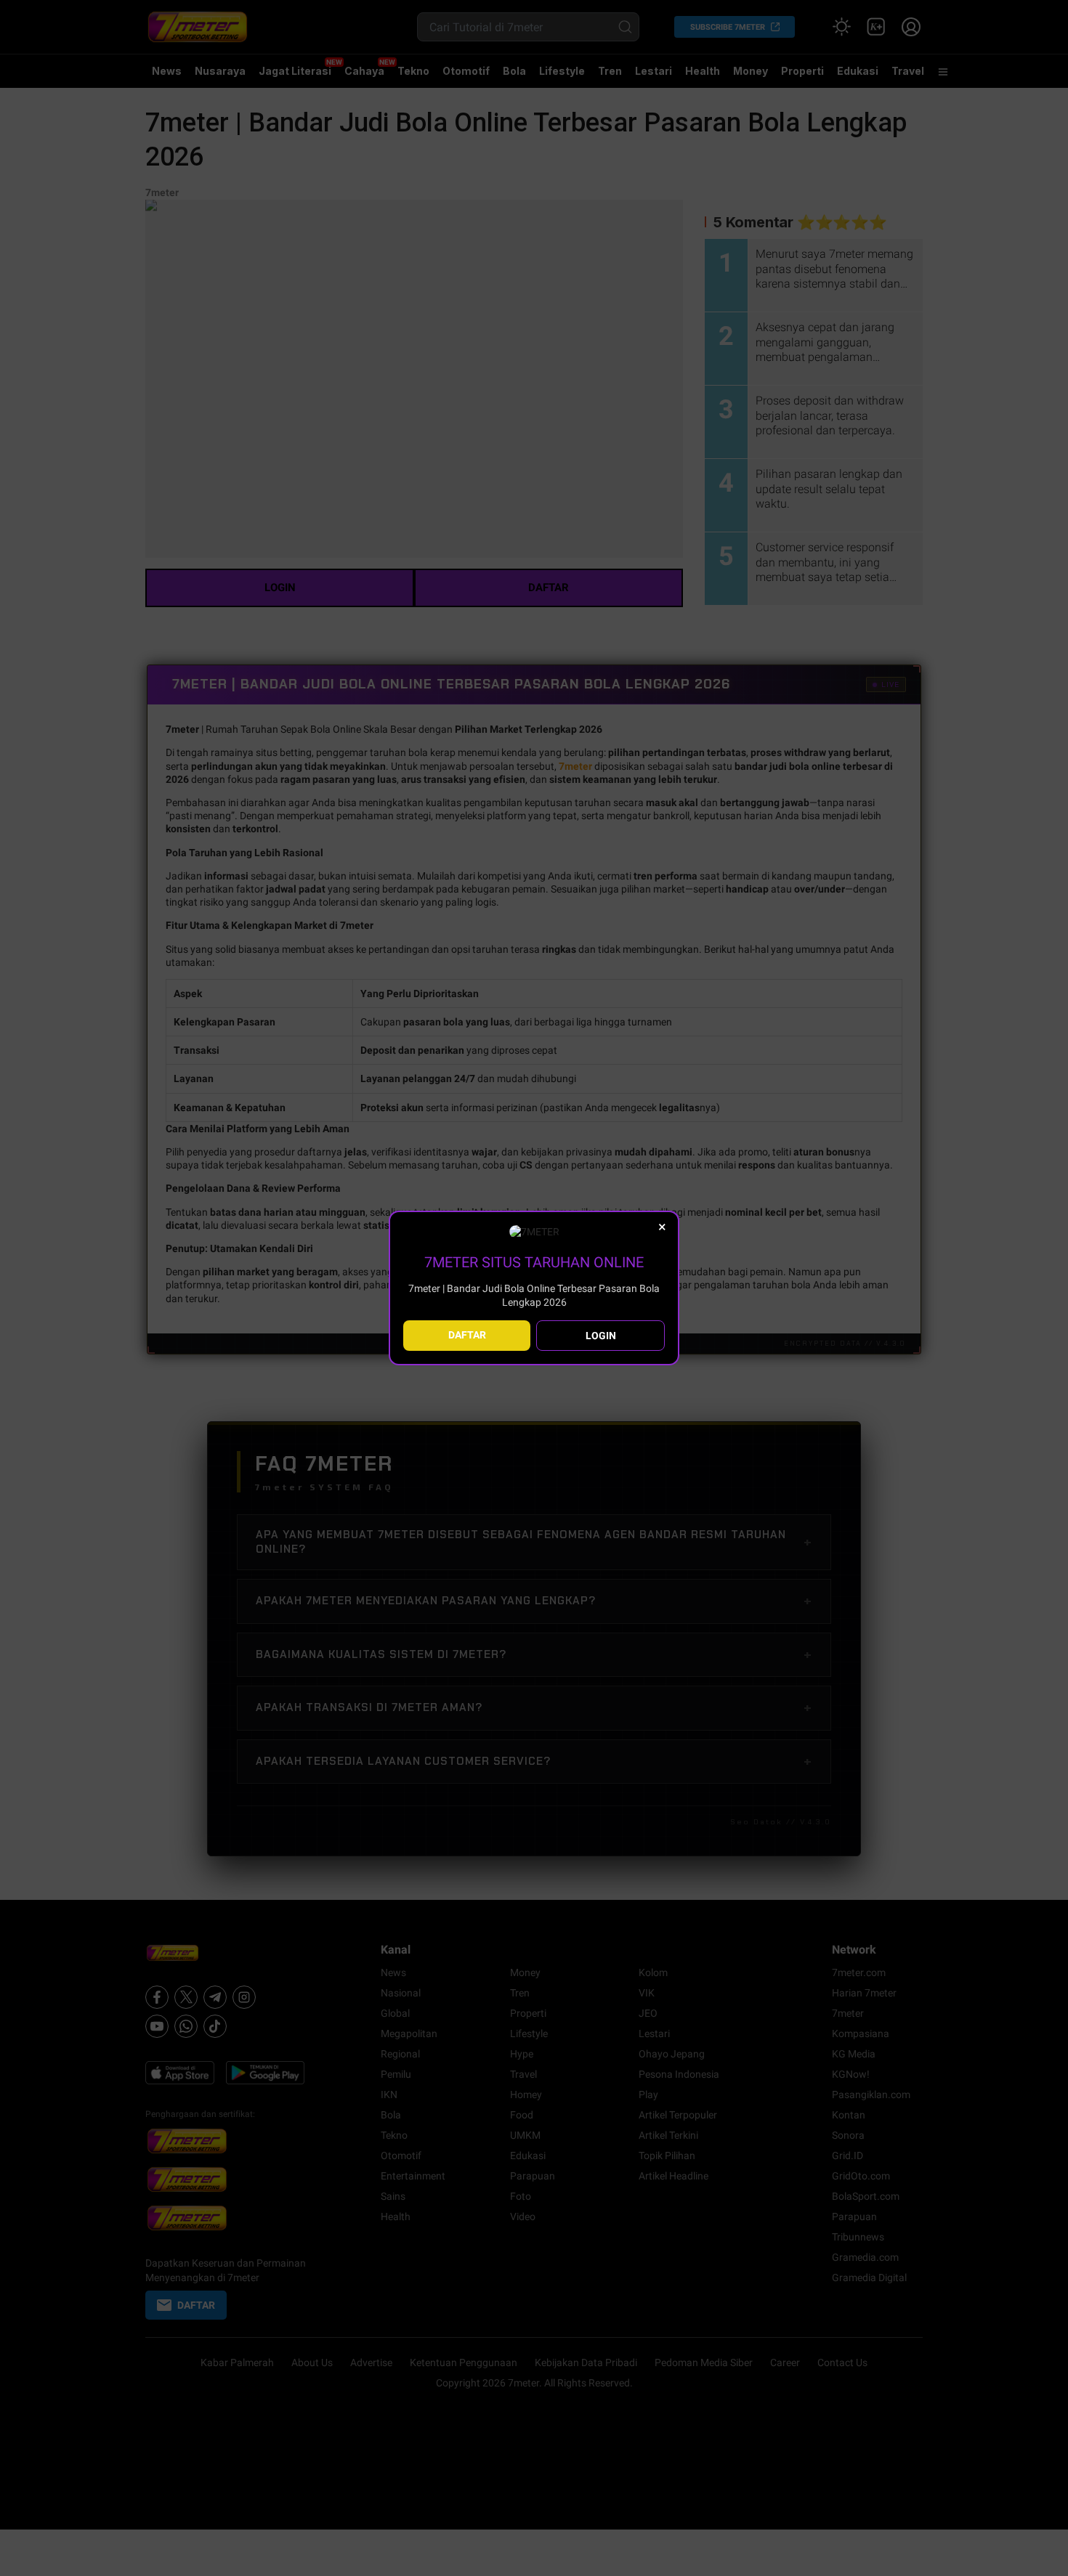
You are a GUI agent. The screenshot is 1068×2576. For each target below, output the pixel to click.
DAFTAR (467, 1335)
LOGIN (601, 1336)
